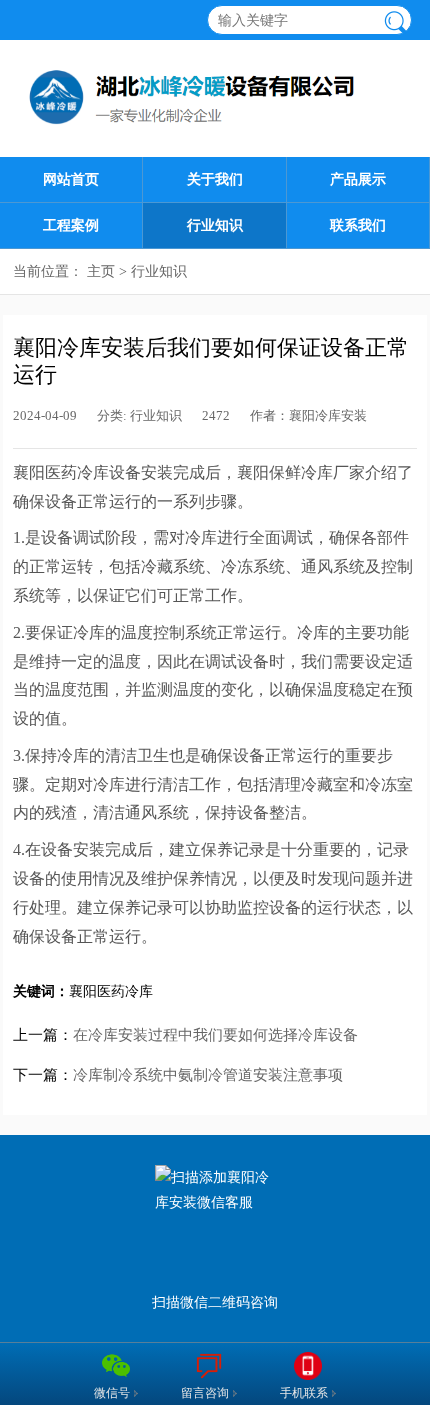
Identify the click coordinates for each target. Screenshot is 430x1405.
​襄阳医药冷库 (111, 991)
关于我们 (215, 179)
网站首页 (71, 179)
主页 (101, 271)
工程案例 (71, 225)
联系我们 (358, 225)
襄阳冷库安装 (328, 416)
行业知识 (215, 225)
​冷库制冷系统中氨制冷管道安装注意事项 (208, 1075)
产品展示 (358, 179)
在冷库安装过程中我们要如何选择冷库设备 (215, 1035)
